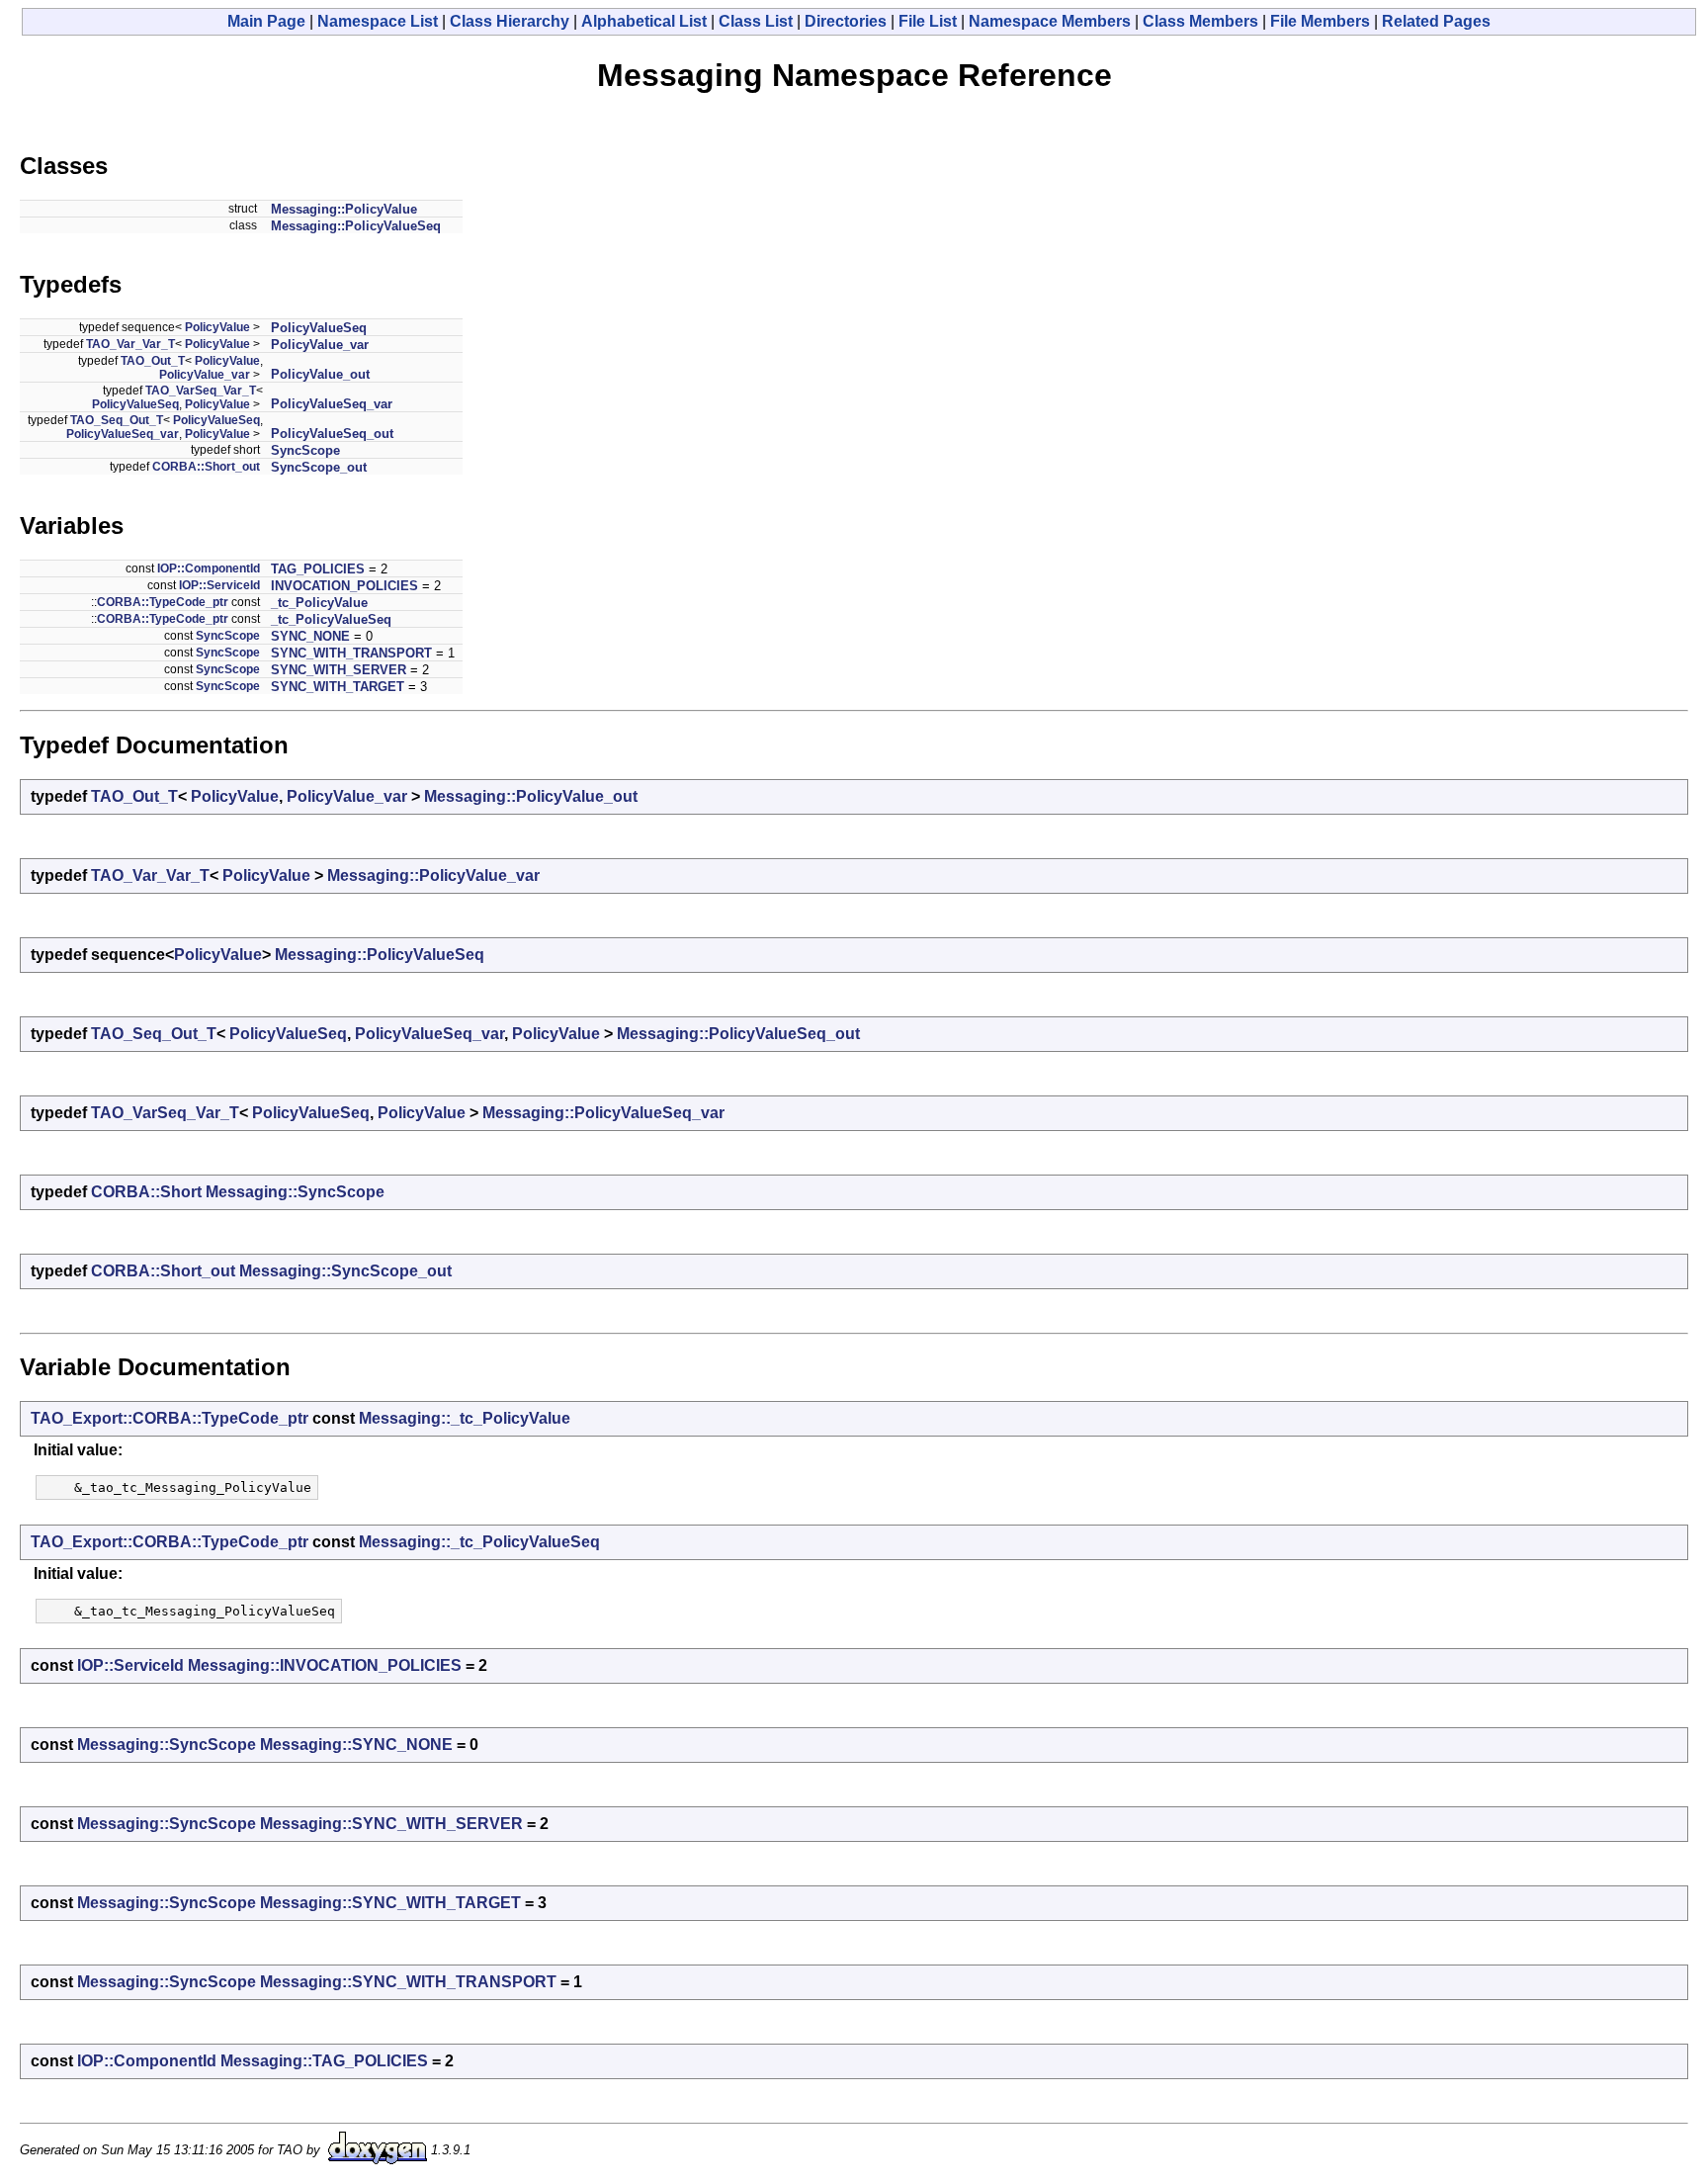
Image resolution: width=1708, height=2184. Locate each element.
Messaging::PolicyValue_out (531, 796)
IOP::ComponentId (209, 568)
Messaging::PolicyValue (344, 209)
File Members (1320, 21)
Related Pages (1436, 21)
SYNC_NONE (310, 636)
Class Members (1200, 21)
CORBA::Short (146, 1192)
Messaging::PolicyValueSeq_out (738, 1034)
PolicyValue (217, 327)
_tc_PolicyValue (319, 603)
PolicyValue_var (320, 345)
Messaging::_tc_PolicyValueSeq (479, 1542)
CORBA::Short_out (206, 467)
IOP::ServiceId (219, 585)
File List (928, 21)
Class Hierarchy (510, 21)
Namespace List (378, 21)
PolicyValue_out (320, 374)
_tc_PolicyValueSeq (331, 619)
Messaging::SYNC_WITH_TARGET (390, 1903)
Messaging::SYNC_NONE (356, 1745)
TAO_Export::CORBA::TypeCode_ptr (170, 1418)
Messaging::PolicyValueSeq (356, 226)
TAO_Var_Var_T (130, 344)
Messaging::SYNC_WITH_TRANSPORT (408, 1982)
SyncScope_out (319, 467)
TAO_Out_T (153, 361)
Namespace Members (1050, 21)
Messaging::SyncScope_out (345, 1271)
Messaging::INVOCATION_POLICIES (325, 1665)
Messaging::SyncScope (295, 1192)
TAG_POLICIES (318, 569)
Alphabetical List (644, 21)
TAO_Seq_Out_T (117, 420)
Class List (756, 21)
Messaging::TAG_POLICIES (324, 2061)
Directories (846, 21)
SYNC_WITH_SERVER (339, 670)
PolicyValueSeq (319, 328)
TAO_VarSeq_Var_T (201, 391)
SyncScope (305, 450)
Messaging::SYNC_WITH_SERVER (391, 1824)
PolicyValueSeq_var (332, 404)
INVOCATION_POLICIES (344, 586)
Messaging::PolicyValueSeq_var (603, 1113)
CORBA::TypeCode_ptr (163, 602)
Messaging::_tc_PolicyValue (465, 1418)
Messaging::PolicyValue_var (433, 875)
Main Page (266, 21)
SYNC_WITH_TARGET (338, 687)
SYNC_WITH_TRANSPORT (351, 653)
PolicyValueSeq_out (332, 434)
